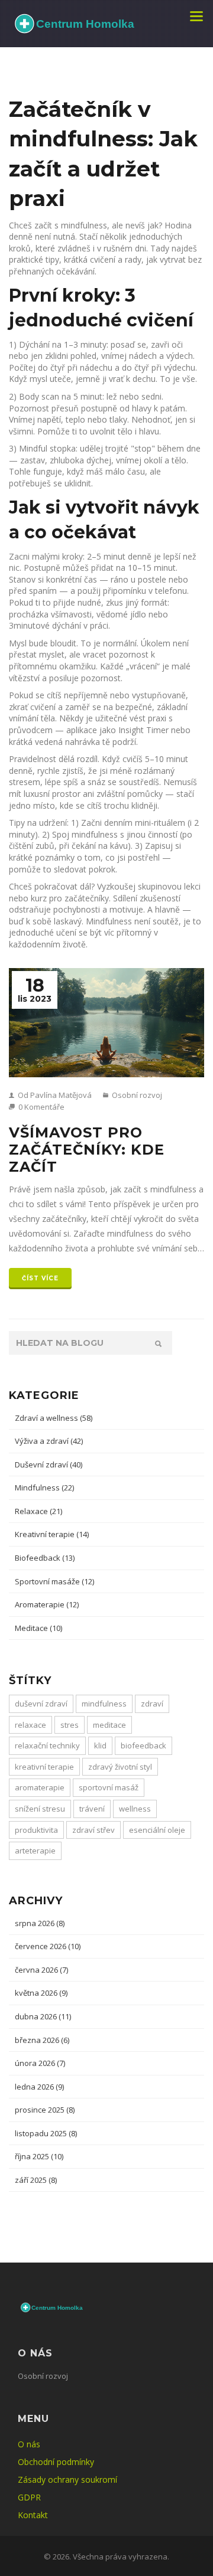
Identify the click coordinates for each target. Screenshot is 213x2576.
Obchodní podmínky (56, 2462)
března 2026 (42, 2040)
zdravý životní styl (120, 1767)
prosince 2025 (45, 2110)
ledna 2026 (39, 2087)
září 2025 (36, 2180)
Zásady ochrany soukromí (67, 2479)
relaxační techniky (47, 1745)
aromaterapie (40, 1787)
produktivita (36, 1830)
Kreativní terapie (52, 1534)
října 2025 (39, 2156)
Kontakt (33, 2515)
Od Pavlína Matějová (54, 1095)
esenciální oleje (157, 1830)
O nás (29, 2444)
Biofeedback (45, 1558)
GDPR (29, 2497)
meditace (109, 1725)
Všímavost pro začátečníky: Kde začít (87, 1150)
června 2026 (41, 1970)
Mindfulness (44, 1488)
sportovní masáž (109, 1787)
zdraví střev (93, 1830)
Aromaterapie (47, 1604)
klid (100, 1745)
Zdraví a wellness (54, 1418)
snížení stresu (40, 1809)
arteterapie (35, 1851)
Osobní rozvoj (136, 1095)
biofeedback (143, 1745)
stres (70, 1725)
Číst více (40, 1278)
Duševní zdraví (49, 1464)
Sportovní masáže (54, 1581)
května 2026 (41, 1993)
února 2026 (40, 2063)
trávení (92, 1809)
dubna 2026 (43, 2016)
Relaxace (38, 1511)
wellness (135, 1809)
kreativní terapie (44, 1767)
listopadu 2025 (46, 2133)
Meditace (38, 1628)
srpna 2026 (40, 1923)
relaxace (30, 1725)
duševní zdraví (41, 1704)
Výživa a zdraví (49, 1441)
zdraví (152, 1704)
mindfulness (104, 1704)
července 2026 (48, 1946)
